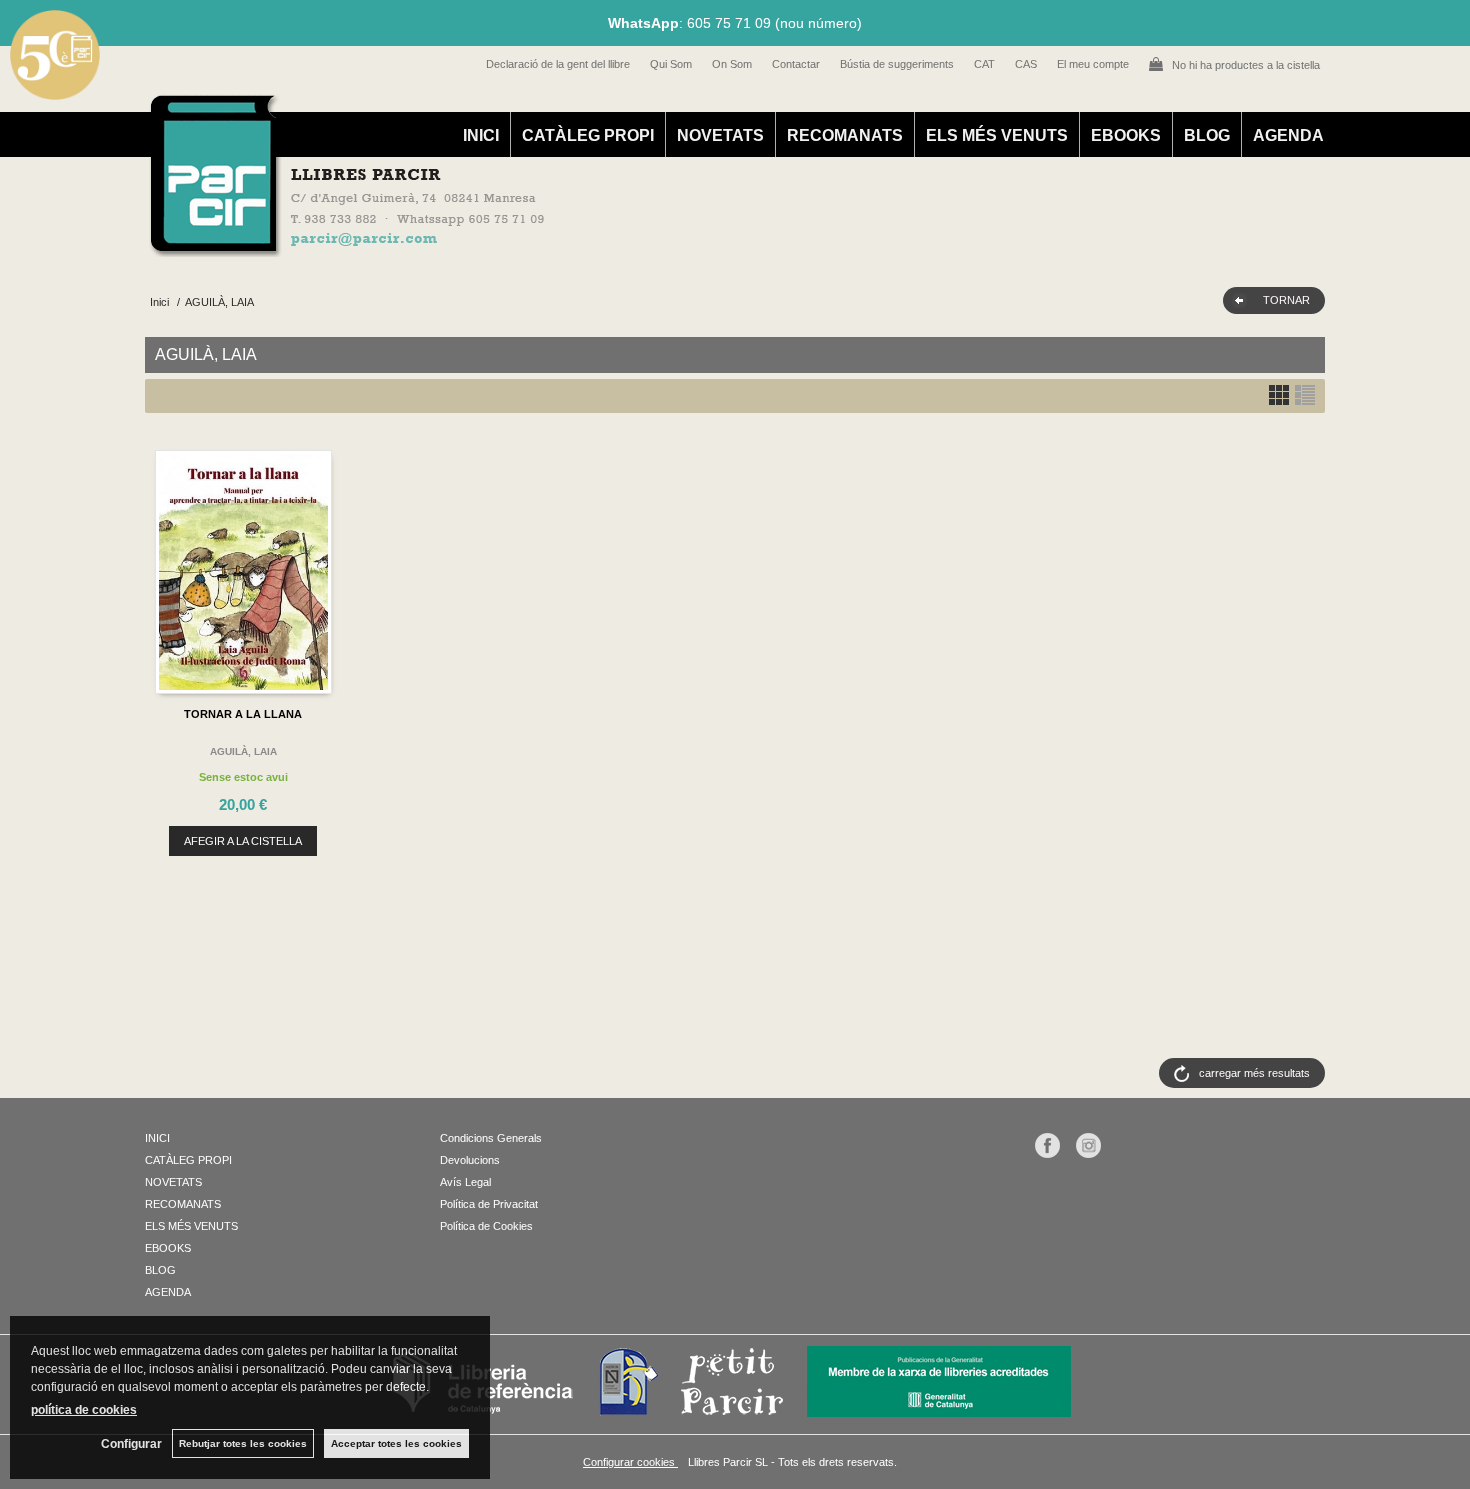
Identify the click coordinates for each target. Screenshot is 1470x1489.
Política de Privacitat (489, 1204)
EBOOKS (1126, 135)
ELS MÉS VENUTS (997, 135)
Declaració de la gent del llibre (558, 64)
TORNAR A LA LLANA (243, 714)
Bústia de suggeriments (897, 64)
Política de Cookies (486, 1226)
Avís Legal (465, 1182)
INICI (481, 135)
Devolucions (470, 1160)
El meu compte (1093, 64)
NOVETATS (720, 135)
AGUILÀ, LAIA (243, 751)
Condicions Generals (491, 1138)
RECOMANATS (845, 135)
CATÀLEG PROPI (588, 135)
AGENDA (1288, 135)
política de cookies (84, 1410)
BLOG (1207, 135)
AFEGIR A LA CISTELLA (243, 841)
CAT (984, 64)
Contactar (796, 64)
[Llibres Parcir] (636, 246)
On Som (732, 64)
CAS (1026, 64)
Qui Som (671, 64)
